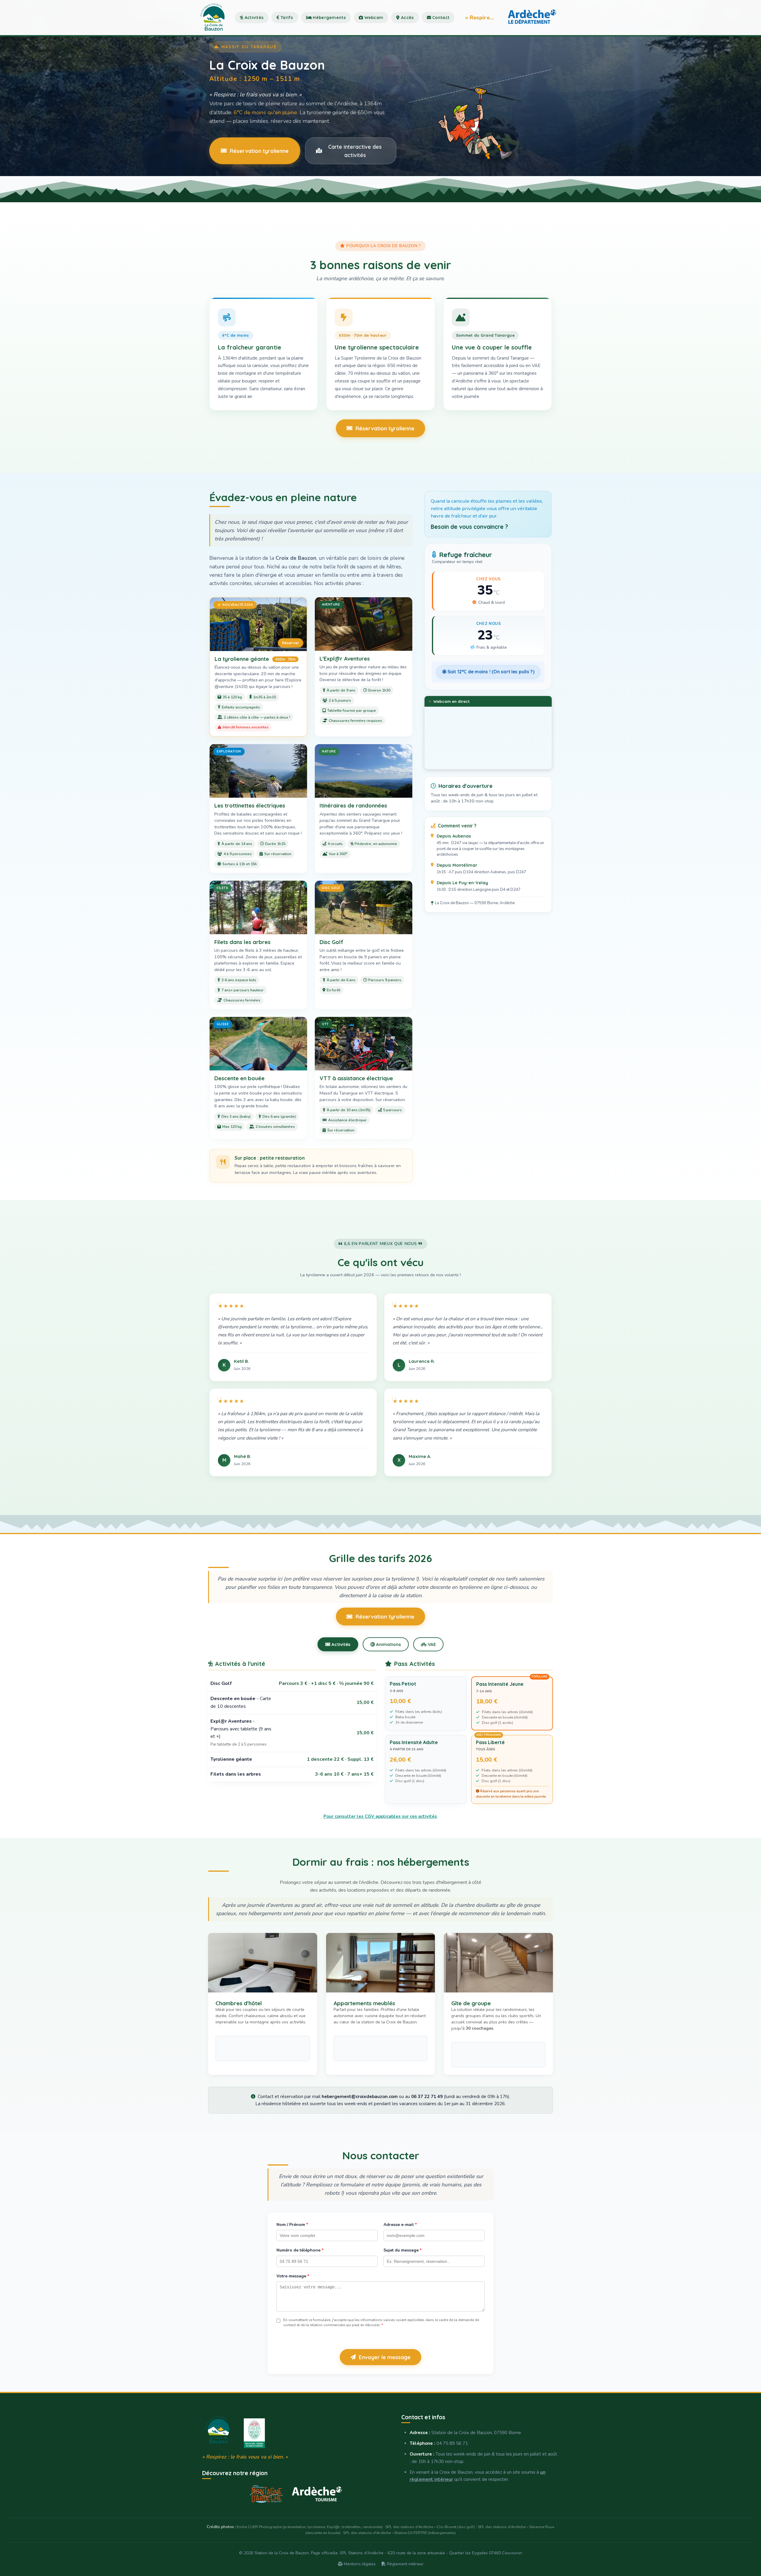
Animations (388, 1644)
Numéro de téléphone (300, 2250)
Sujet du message (402, 2250)
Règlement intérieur (405, 2564)
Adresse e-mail (400, 2225)
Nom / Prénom (292, 2225)
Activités (253, 18)
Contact (440, 18)
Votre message (293, 2276)
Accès (407, 18)
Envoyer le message (385, 2357)
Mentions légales (359, 2564)
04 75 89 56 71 (452, 2443)
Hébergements (329, 18)
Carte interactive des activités (355, 151)
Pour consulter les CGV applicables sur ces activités (380, 1816)
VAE (431, 1644)
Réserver (291, 643)
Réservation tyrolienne (259, 151)
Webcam (373, 18)
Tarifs (286, 18)
